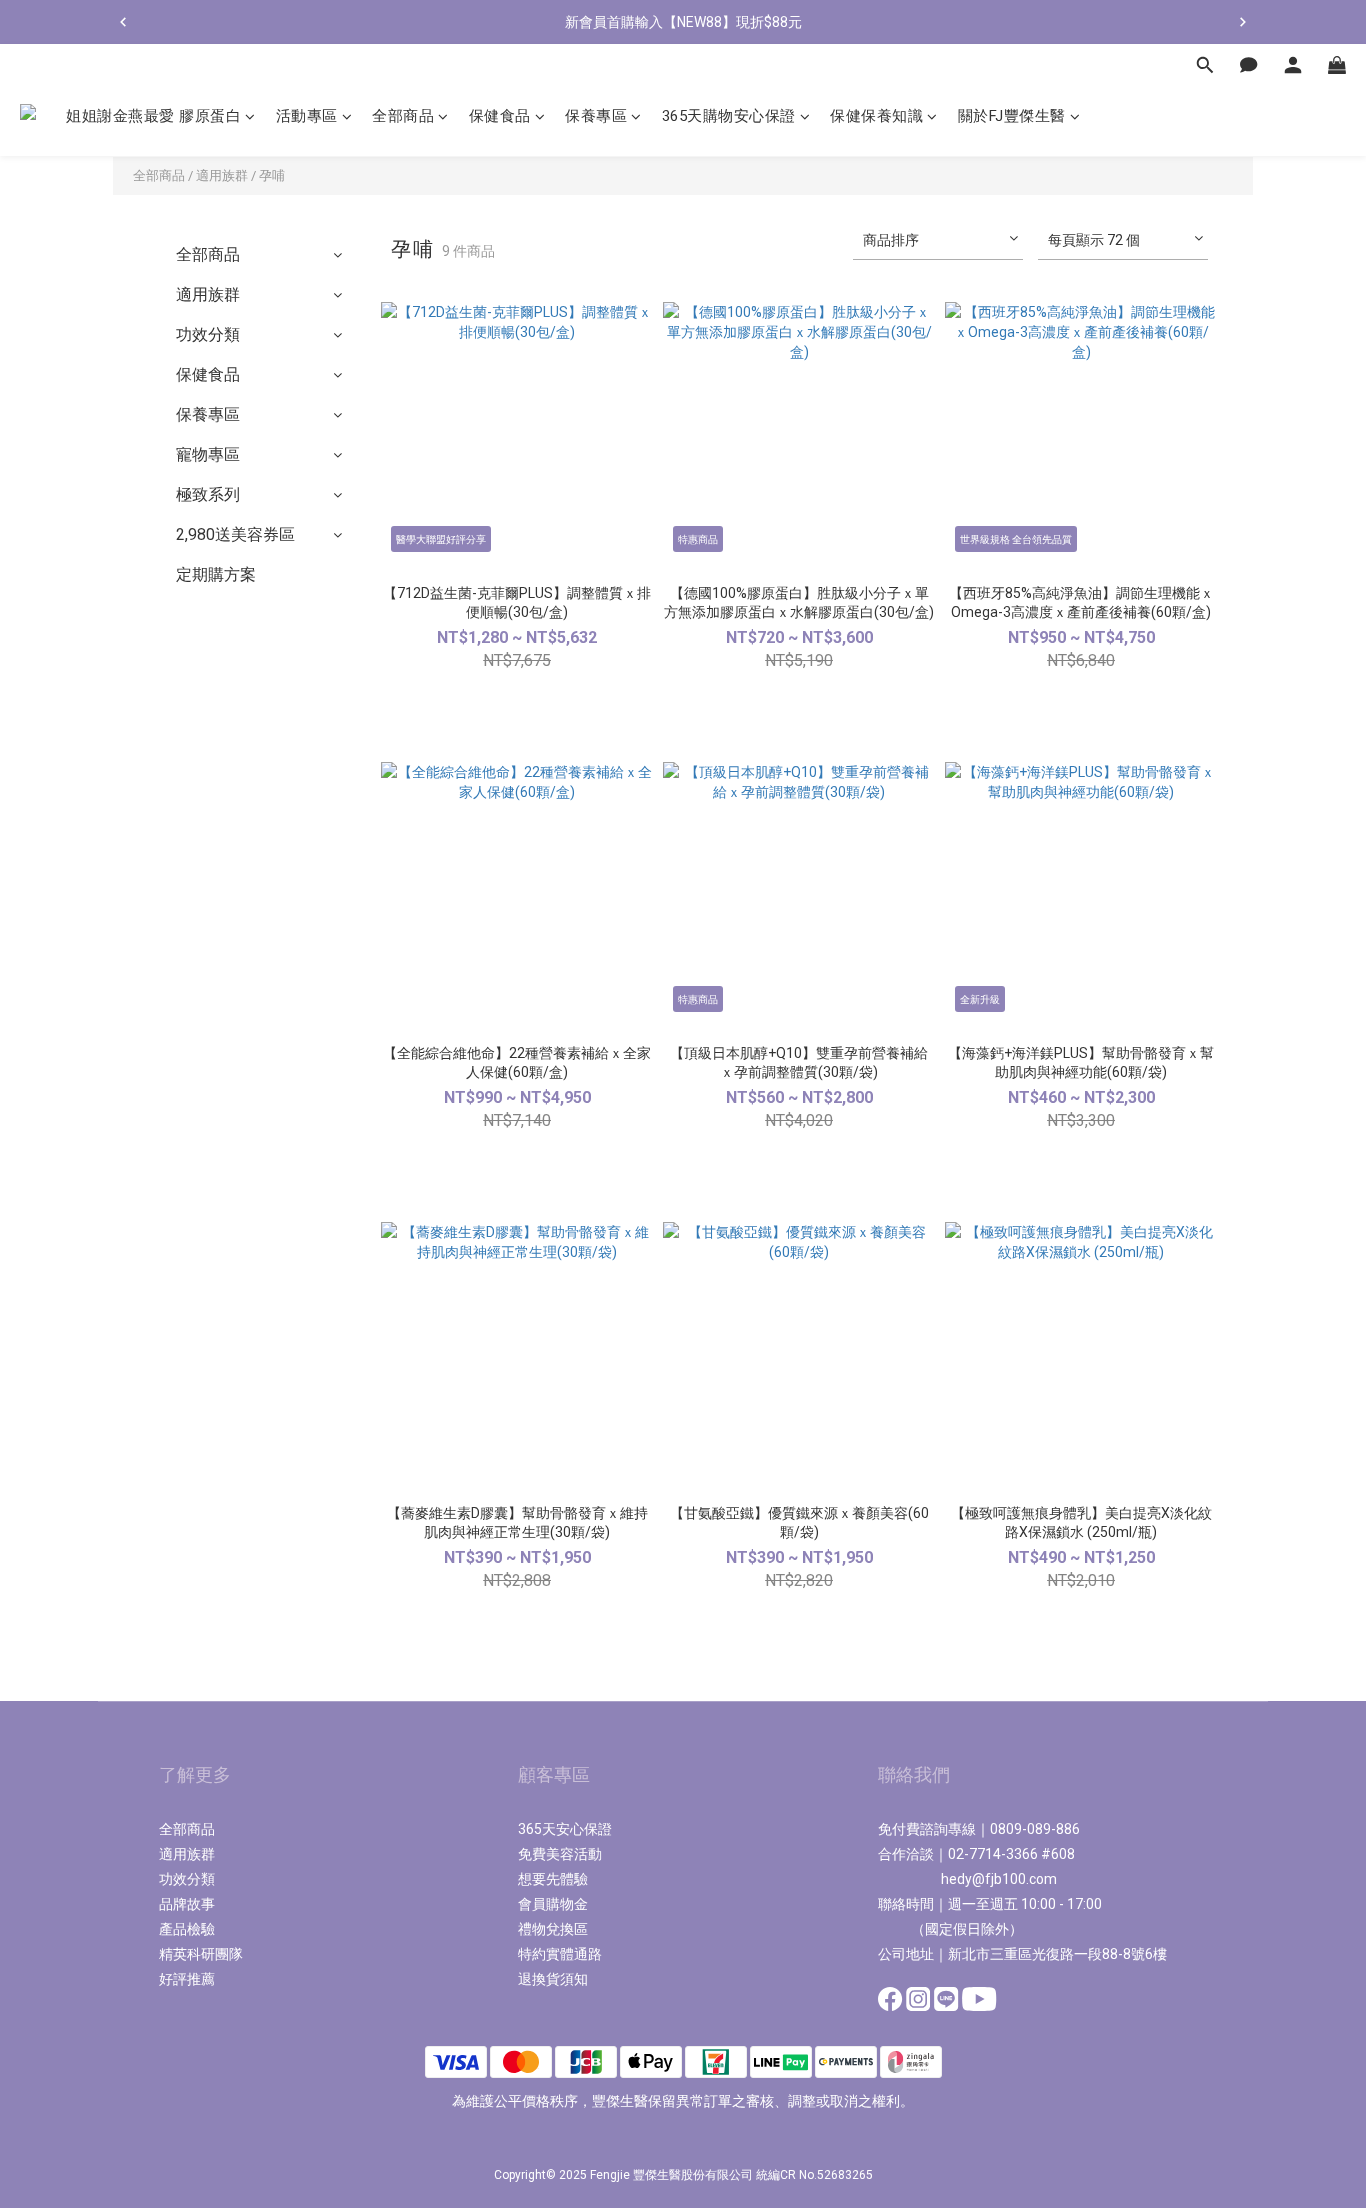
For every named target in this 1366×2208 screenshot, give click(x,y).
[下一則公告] (1243, 22)
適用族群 (222, 175)
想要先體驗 (553, 1879)
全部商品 (159, 175)
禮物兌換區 (553, 1929)
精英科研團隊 (201, 1954)
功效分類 (208, 334)
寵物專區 (208, 454)
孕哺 (272, 175)
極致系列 (208, 494)
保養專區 (208, 414)
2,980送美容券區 (235, 534)
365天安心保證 (565, 1829)
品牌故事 (187, 1904)
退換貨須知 (553, 1979)
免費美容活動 (560, 1854)
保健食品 (208, 374)
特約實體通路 (560, 1954)
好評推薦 (187, 1979)
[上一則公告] (123, 22)
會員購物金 (553, 1904)
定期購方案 (216, 574)
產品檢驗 (187, 1929)
